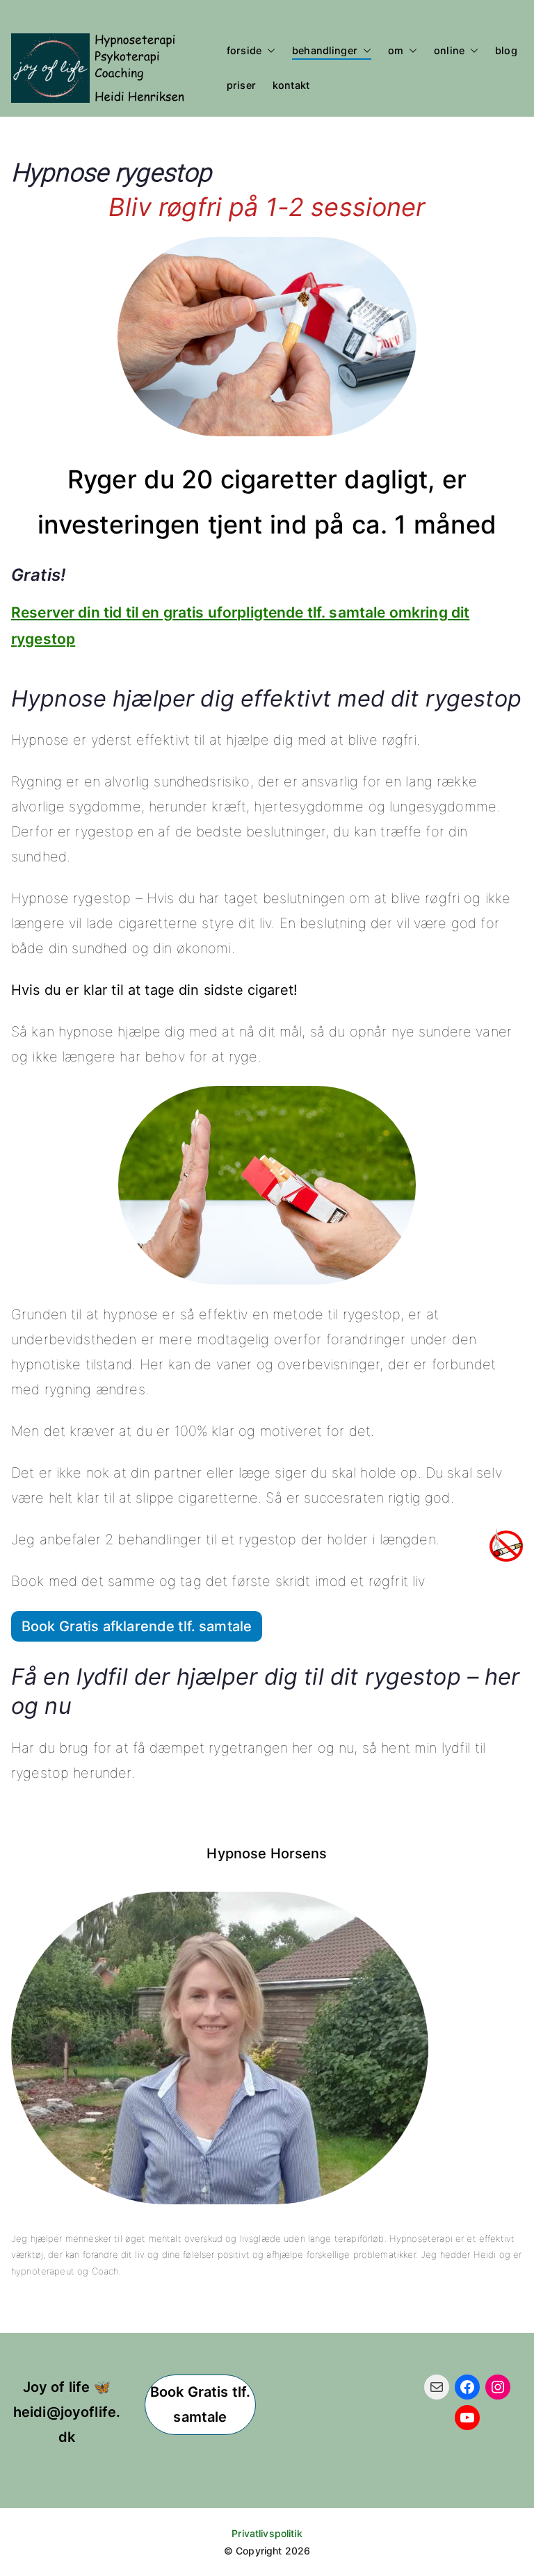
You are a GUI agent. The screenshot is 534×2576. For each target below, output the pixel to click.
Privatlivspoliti (264, 2533)
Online (449, 50)
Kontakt (291, 85)
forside (244, 50)
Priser (241, 85)
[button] (268, 51)
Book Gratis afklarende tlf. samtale (137, 1626)
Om (396, 50)
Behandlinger (325, 50)
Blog (506, 50)
